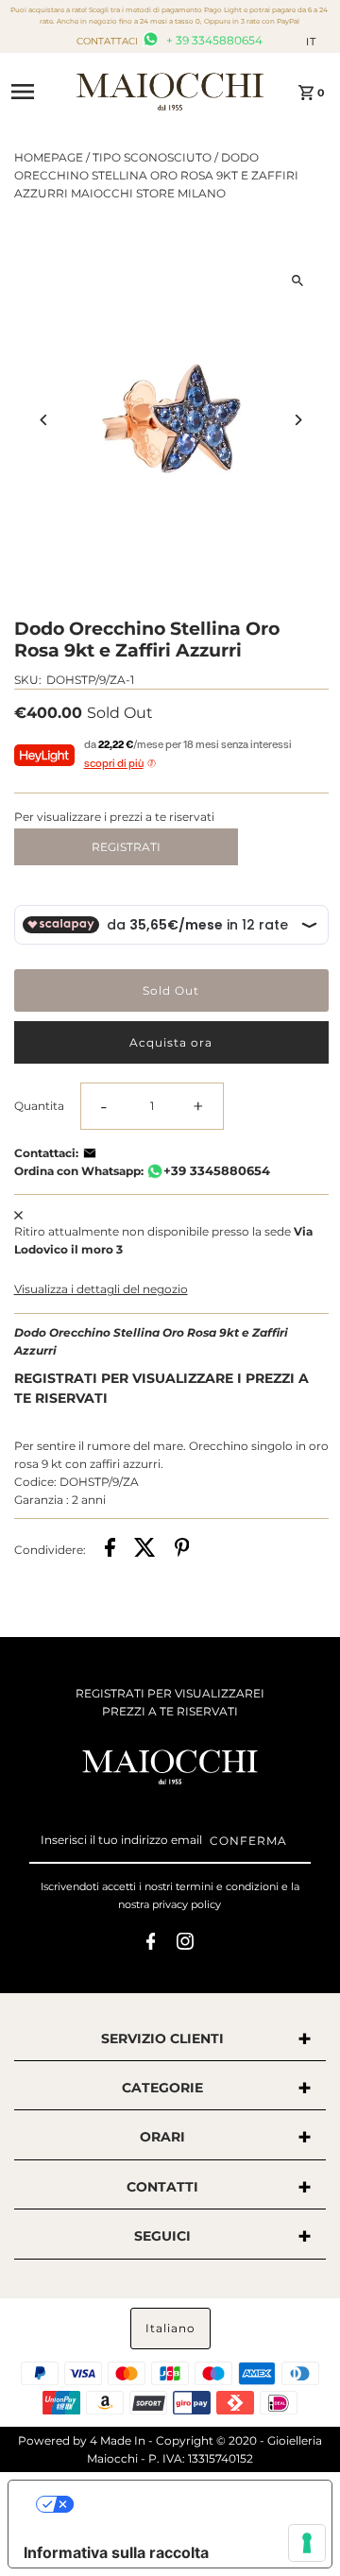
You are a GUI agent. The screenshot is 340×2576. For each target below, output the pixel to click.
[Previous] (45, 420)
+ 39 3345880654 (213, 40)
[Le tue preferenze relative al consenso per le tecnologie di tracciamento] (307, 2543)
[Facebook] (151, 1944)
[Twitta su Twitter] (145, 1550)
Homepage (49, 157)
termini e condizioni (227, 1886)
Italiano (170, 2328)
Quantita (39, 1106)
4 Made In (118, 2440)
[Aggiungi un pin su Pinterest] (182, 1550)
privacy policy (187, 1904)
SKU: (28, 680)
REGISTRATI (126, 847)
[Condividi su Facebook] (110, 1550)
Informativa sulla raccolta (116, 2552)
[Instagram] (185, 1944)
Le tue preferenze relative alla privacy (189, 2504)
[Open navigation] (37, 92)
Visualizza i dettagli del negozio (101, 1289)
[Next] (298, 420)
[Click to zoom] (298, 280)
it (311, 42)
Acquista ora (171, 1042)
